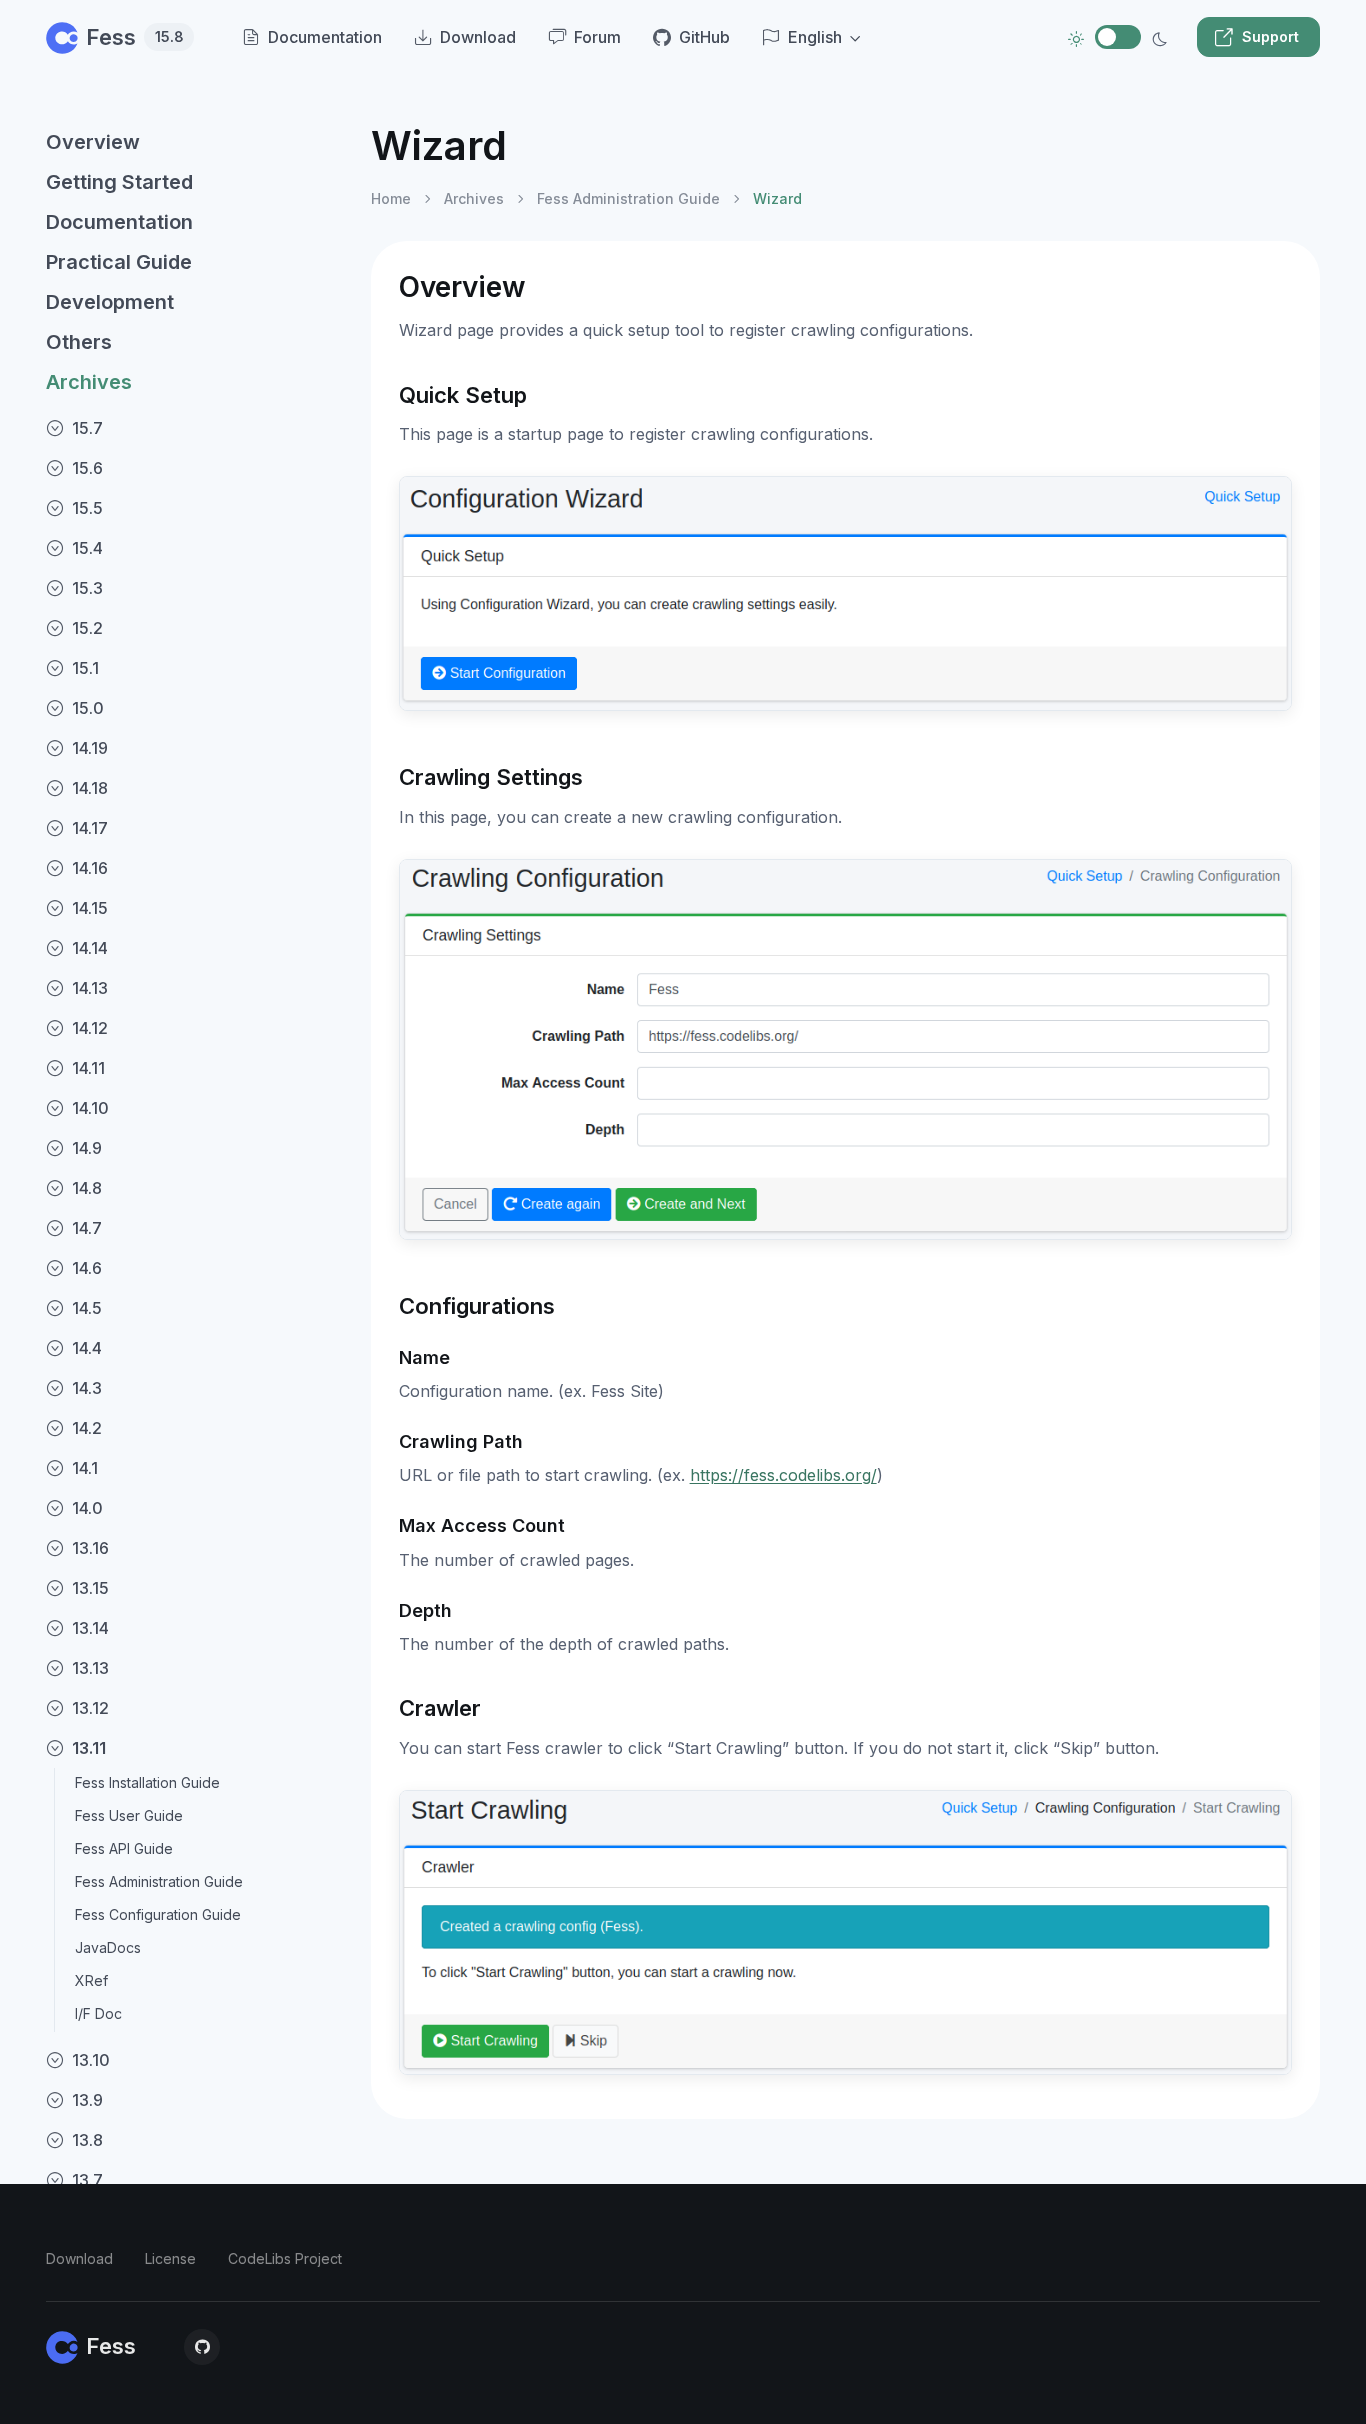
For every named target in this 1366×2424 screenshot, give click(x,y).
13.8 (87, 2140)
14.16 (90, 868)
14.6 (87, 1268)
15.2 (87, 628)
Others (79, 342)
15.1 (85, 668)
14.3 (87, 1388)
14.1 (85, 1468)
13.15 (90, 1588)
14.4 (87, 1348)
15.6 (87, 468)
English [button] (815, 37)
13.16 (90, 1548)
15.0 (88, 708)
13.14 (90, 1628)
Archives (89, 382)
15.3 (87, 588)
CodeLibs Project (285, 2258)
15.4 (87, 548)
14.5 (87, 1308)
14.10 (90, 1108)
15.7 (87, 428)
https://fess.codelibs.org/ (783, 1475)
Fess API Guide (124, 1848)
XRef (91, 1980)
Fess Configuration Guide (158, 1914)
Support (1270, 36)
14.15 (90, 908)
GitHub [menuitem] (704, 37)
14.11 (88, 1068)
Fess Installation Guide (147, 1782)
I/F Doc (98, 2013)
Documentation (119, 222)
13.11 (89, 1748)
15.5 (87, 508)
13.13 (90, 1668)
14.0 (87, 1508)
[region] (196, 1256)
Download (79, 2258)
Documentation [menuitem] (325, 37)
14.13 (90, 988)
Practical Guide (119, 262)
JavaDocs (108, 1947)
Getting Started (119, 182)
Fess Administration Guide (159, 1881)
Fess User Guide (129, 1815)
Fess (135, 37)
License (170, 2258)
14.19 (90, 748)
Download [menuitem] (478, 37)
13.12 (90, 1708)
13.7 (87, 2180)
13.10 (91, 2060)
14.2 (87, 1428)
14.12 (90, 1028)
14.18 (90, 788)
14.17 (90, 828)
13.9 (87, 2100)
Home (391, 198)
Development (110, 302)
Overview (93, 142)
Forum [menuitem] (597, 37)
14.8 (87, 1188)
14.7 (87, 1228)
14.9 (87, 1148)
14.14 (90, 948)
